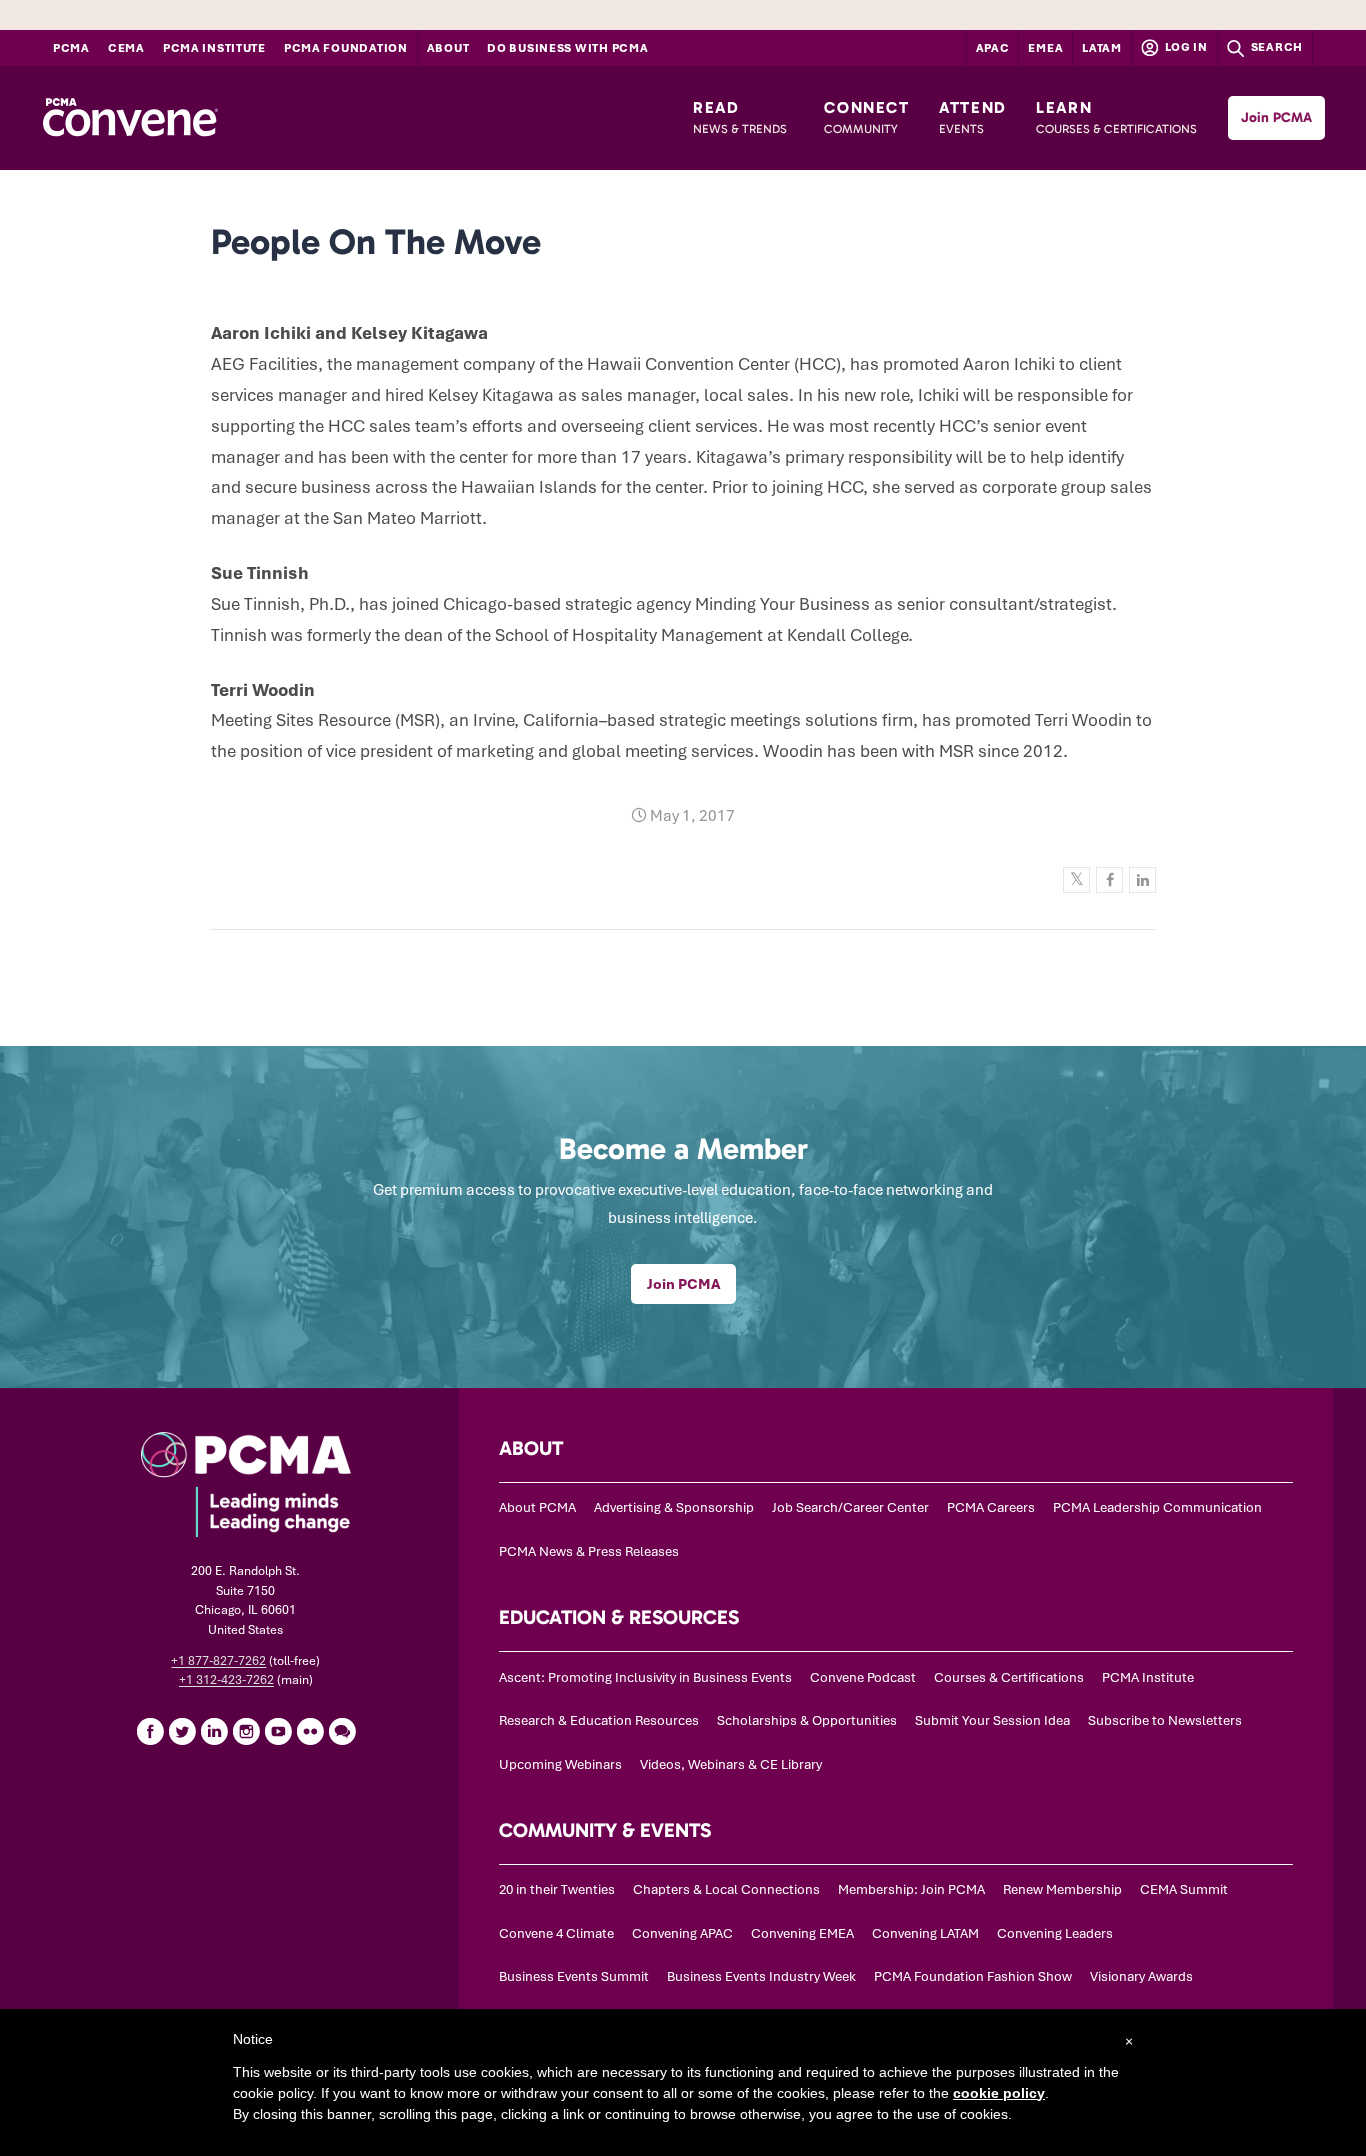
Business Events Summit (574, 1976)
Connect (866, 117)
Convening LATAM (925, 1933)
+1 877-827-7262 (218, 1661)
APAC (993, 48)
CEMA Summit (1184, 1889)
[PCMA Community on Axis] (342, 1731)
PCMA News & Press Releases (589, 1551)
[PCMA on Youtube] (278, 1731)
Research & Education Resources (599, 1720)
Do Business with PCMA (567, 48)
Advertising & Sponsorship (674, 1507)
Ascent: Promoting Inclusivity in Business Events (645, 1677)
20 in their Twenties (557, 1889)
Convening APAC (682, 1933)
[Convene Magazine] (130, 118)
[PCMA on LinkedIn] (214, 1731)
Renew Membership (1062, 1889)
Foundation (346, 48)
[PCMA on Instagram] (246, 1731)
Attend (973, 117)
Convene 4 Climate (556, 1933)
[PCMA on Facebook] (150, 1731)
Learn (1116, 117)
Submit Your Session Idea (992, 1720)
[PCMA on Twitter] (182, 1731)
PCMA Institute (214, 48)
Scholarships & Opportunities (807, 1720)
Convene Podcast (863, 1677)
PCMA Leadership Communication (1157, 1507)
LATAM (1102, 48)
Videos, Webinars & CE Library (731, 1764)
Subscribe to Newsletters (1165, 1720)
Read (740, 117)
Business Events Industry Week (761, 1976)
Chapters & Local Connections (726, 1889)
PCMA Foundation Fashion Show (973, 1976)
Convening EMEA (802, 1933)
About (448, 48)
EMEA (1045, 48)
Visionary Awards (1141, 1976)
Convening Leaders (1055, 1933)
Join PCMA (1276, 117)
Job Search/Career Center (850, 1507)
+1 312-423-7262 (226, 1680)
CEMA (126, 48)
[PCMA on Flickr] (310, 1731)
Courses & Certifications (1009, 1677)
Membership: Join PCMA (911, 1889)
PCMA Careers (991, 1507)
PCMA (71, 48)
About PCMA (537, 1507)
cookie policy (999, 2093)
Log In (1185, 47)
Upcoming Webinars (560, 1764)
